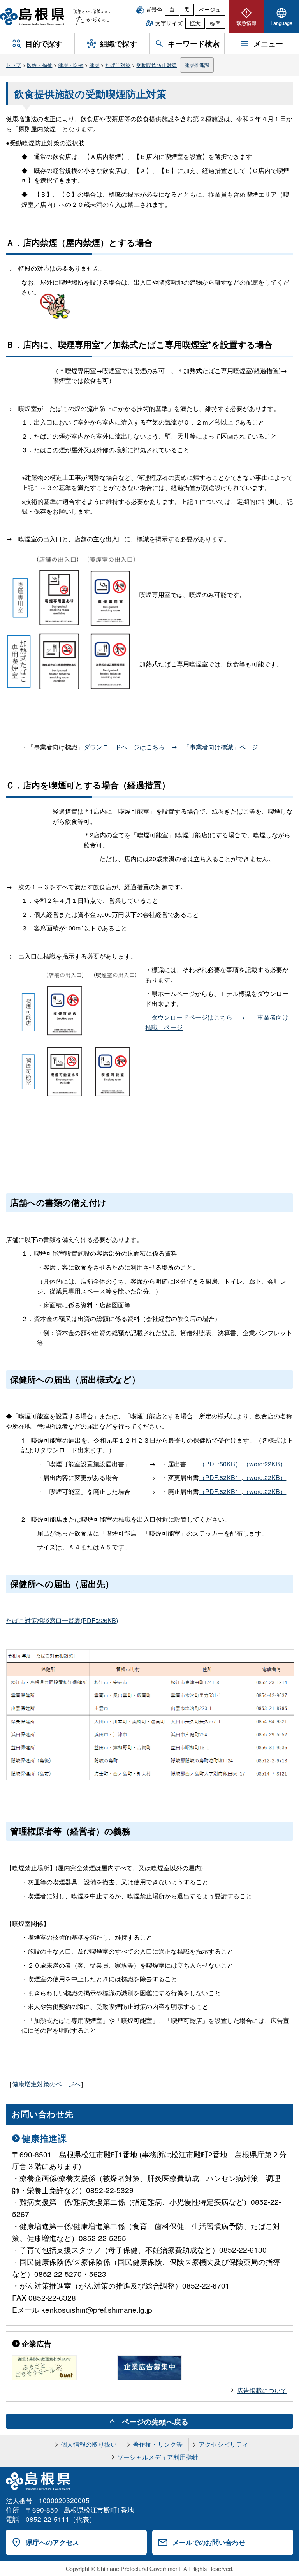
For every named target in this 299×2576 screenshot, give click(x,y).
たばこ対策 (118, 65)
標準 (215, 23)
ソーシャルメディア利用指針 (158, 2457)
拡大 (195, 23)
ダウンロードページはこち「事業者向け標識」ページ (171, 747)
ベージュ (210, 9)
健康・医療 (71, 65)
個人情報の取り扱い (89, 2444)
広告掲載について (262, 2390)
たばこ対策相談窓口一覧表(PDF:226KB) (62, 1620)
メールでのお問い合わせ (209, 2542)
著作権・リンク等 (158, 2444)
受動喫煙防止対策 (157, 65)
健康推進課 (197, 65)
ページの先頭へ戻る (155, 2421)
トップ (13, 65)
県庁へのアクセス (53, 2542)
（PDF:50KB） (220, 1464)
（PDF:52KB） (220, 1477)
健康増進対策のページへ (46, 2084)
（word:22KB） (265, 1464)
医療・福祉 (40, 65)
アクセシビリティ (223, 2444)
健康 (94, 65)
